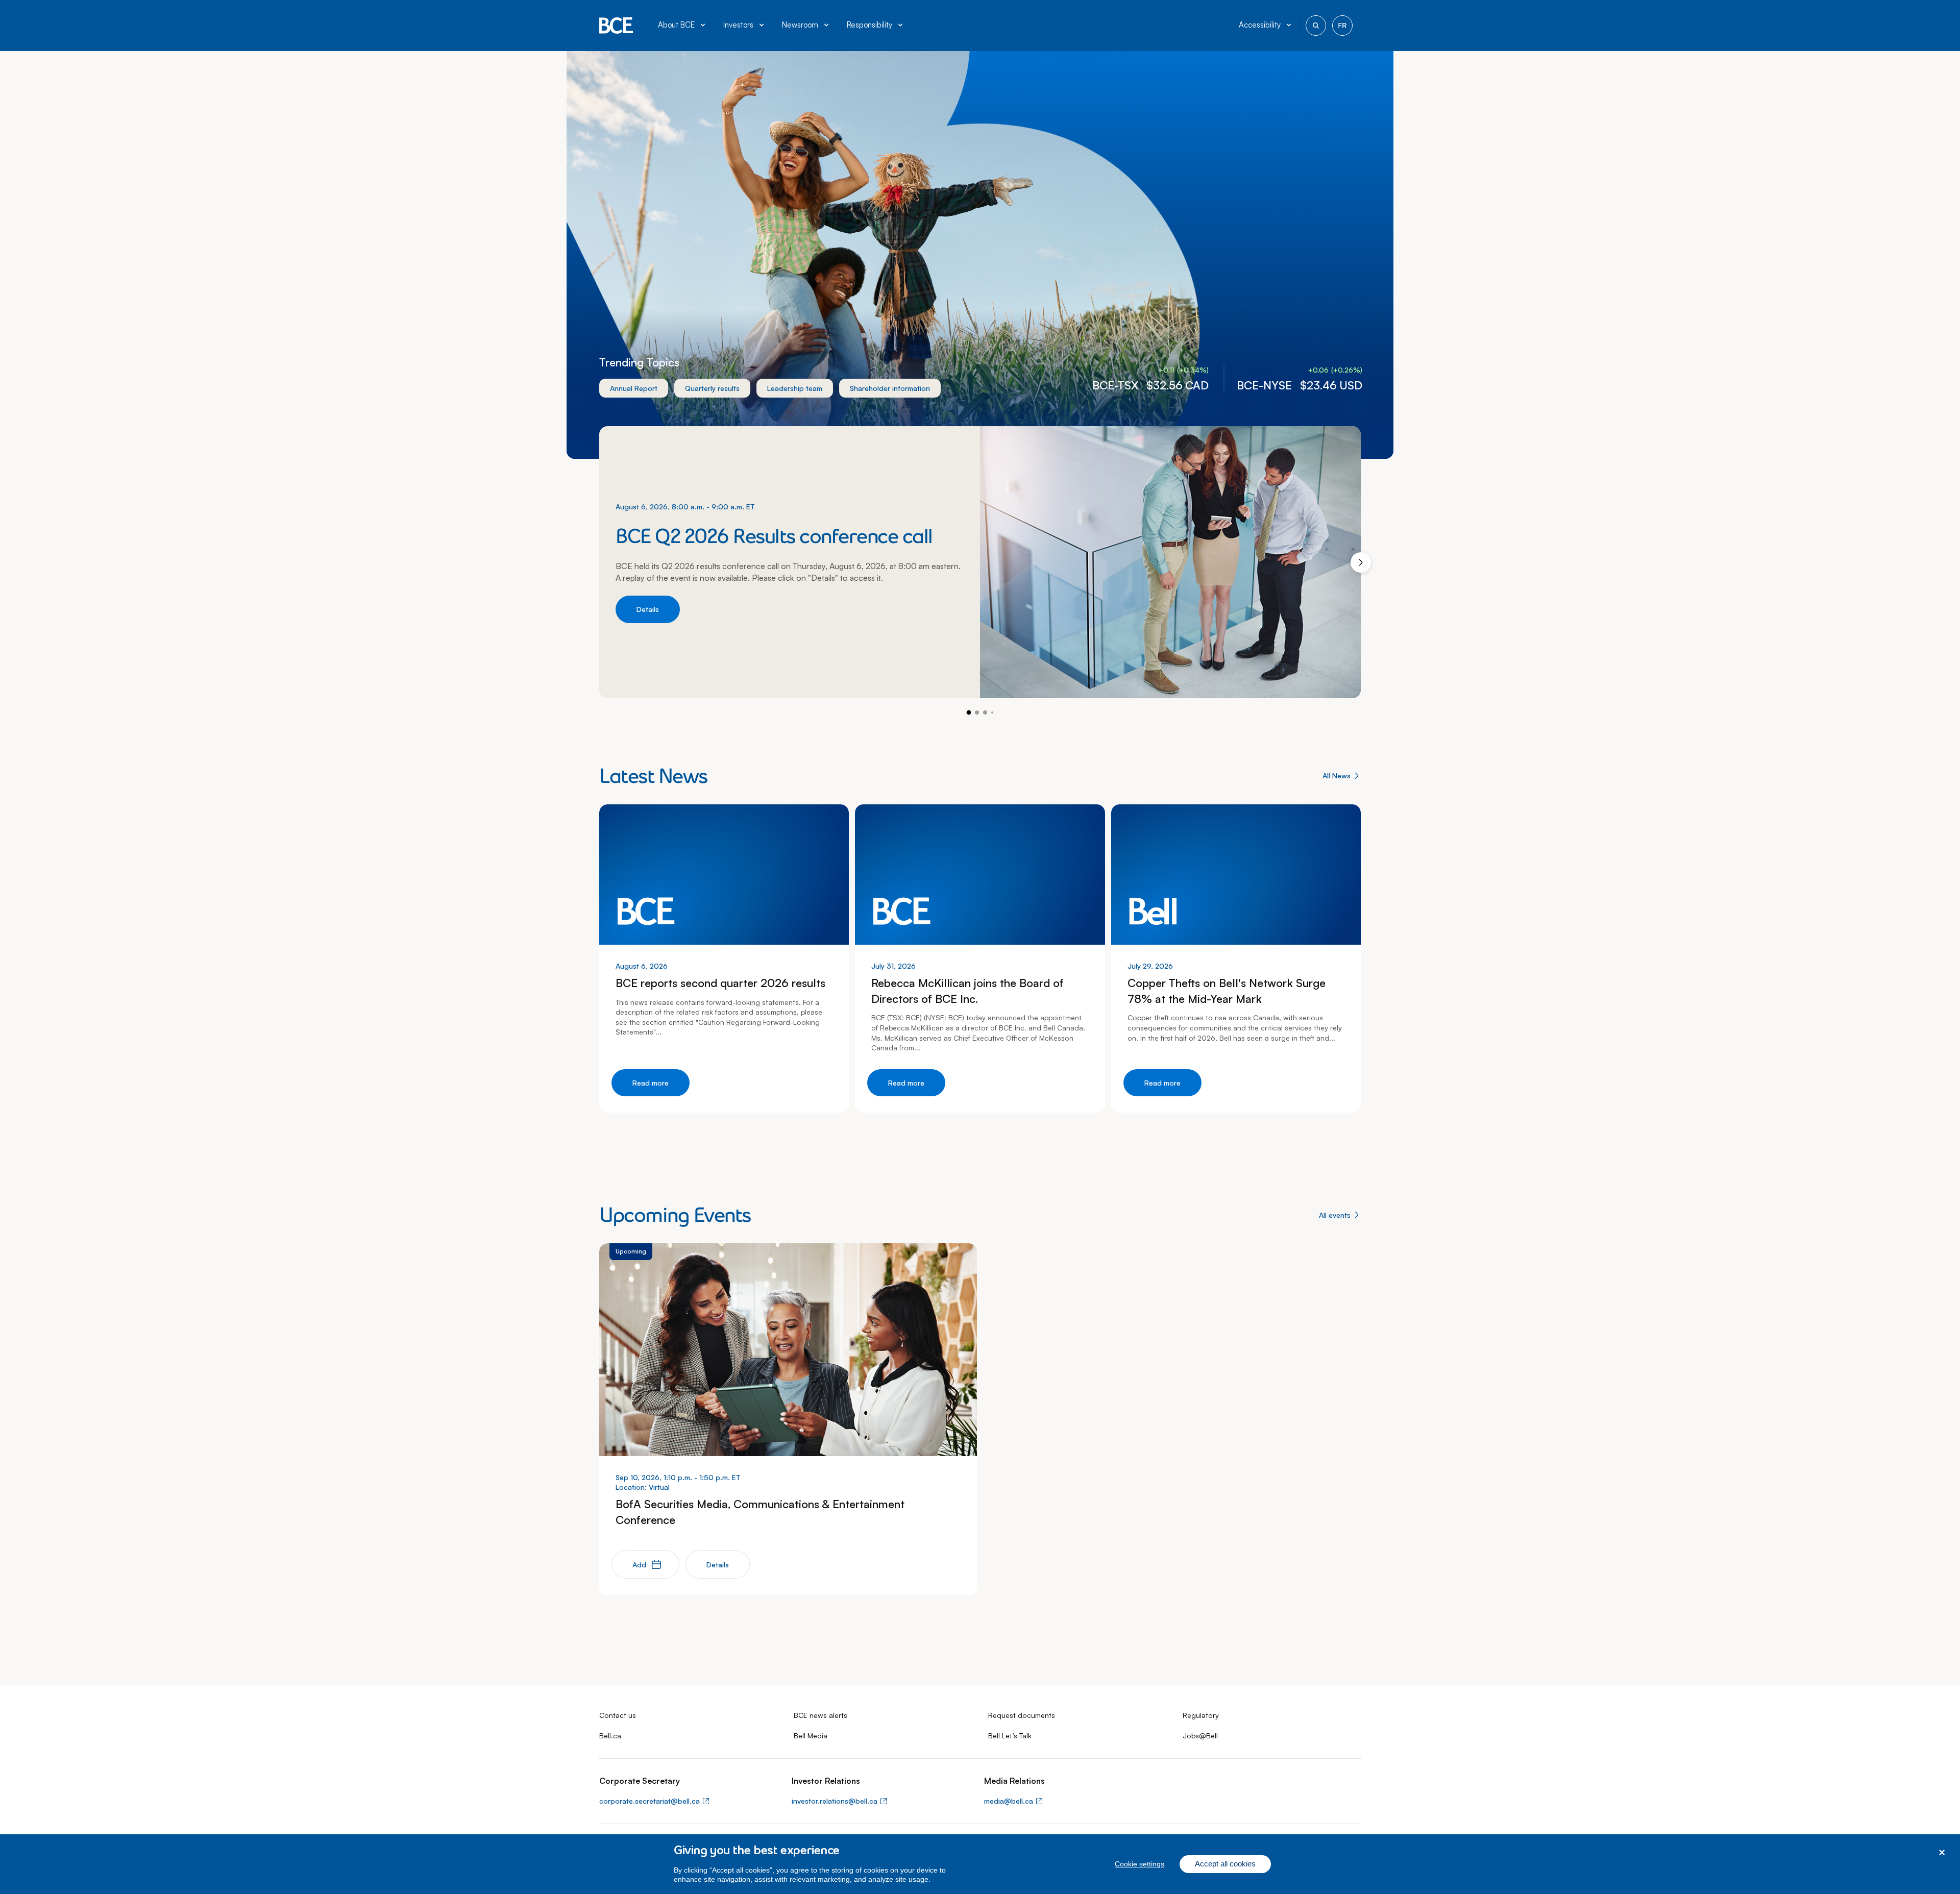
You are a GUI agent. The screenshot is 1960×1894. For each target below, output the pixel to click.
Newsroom (800, 25)
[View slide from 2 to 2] (977, 712)
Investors (738, 25)
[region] (980, 1864)
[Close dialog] (1942, 1852)
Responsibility (869, 25)
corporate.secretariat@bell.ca (650, 1801)
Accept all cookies (1225, 1864)
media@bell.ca (1009, 1801)
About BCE (676, 25)
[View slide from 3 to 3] (985, 712)
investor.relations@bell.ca (835, 1801)
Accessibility (1260, 25)
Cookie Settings (1140, 1864)
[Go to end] (992, 712)
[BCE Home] (616, 26)
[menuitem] (682, 26)
